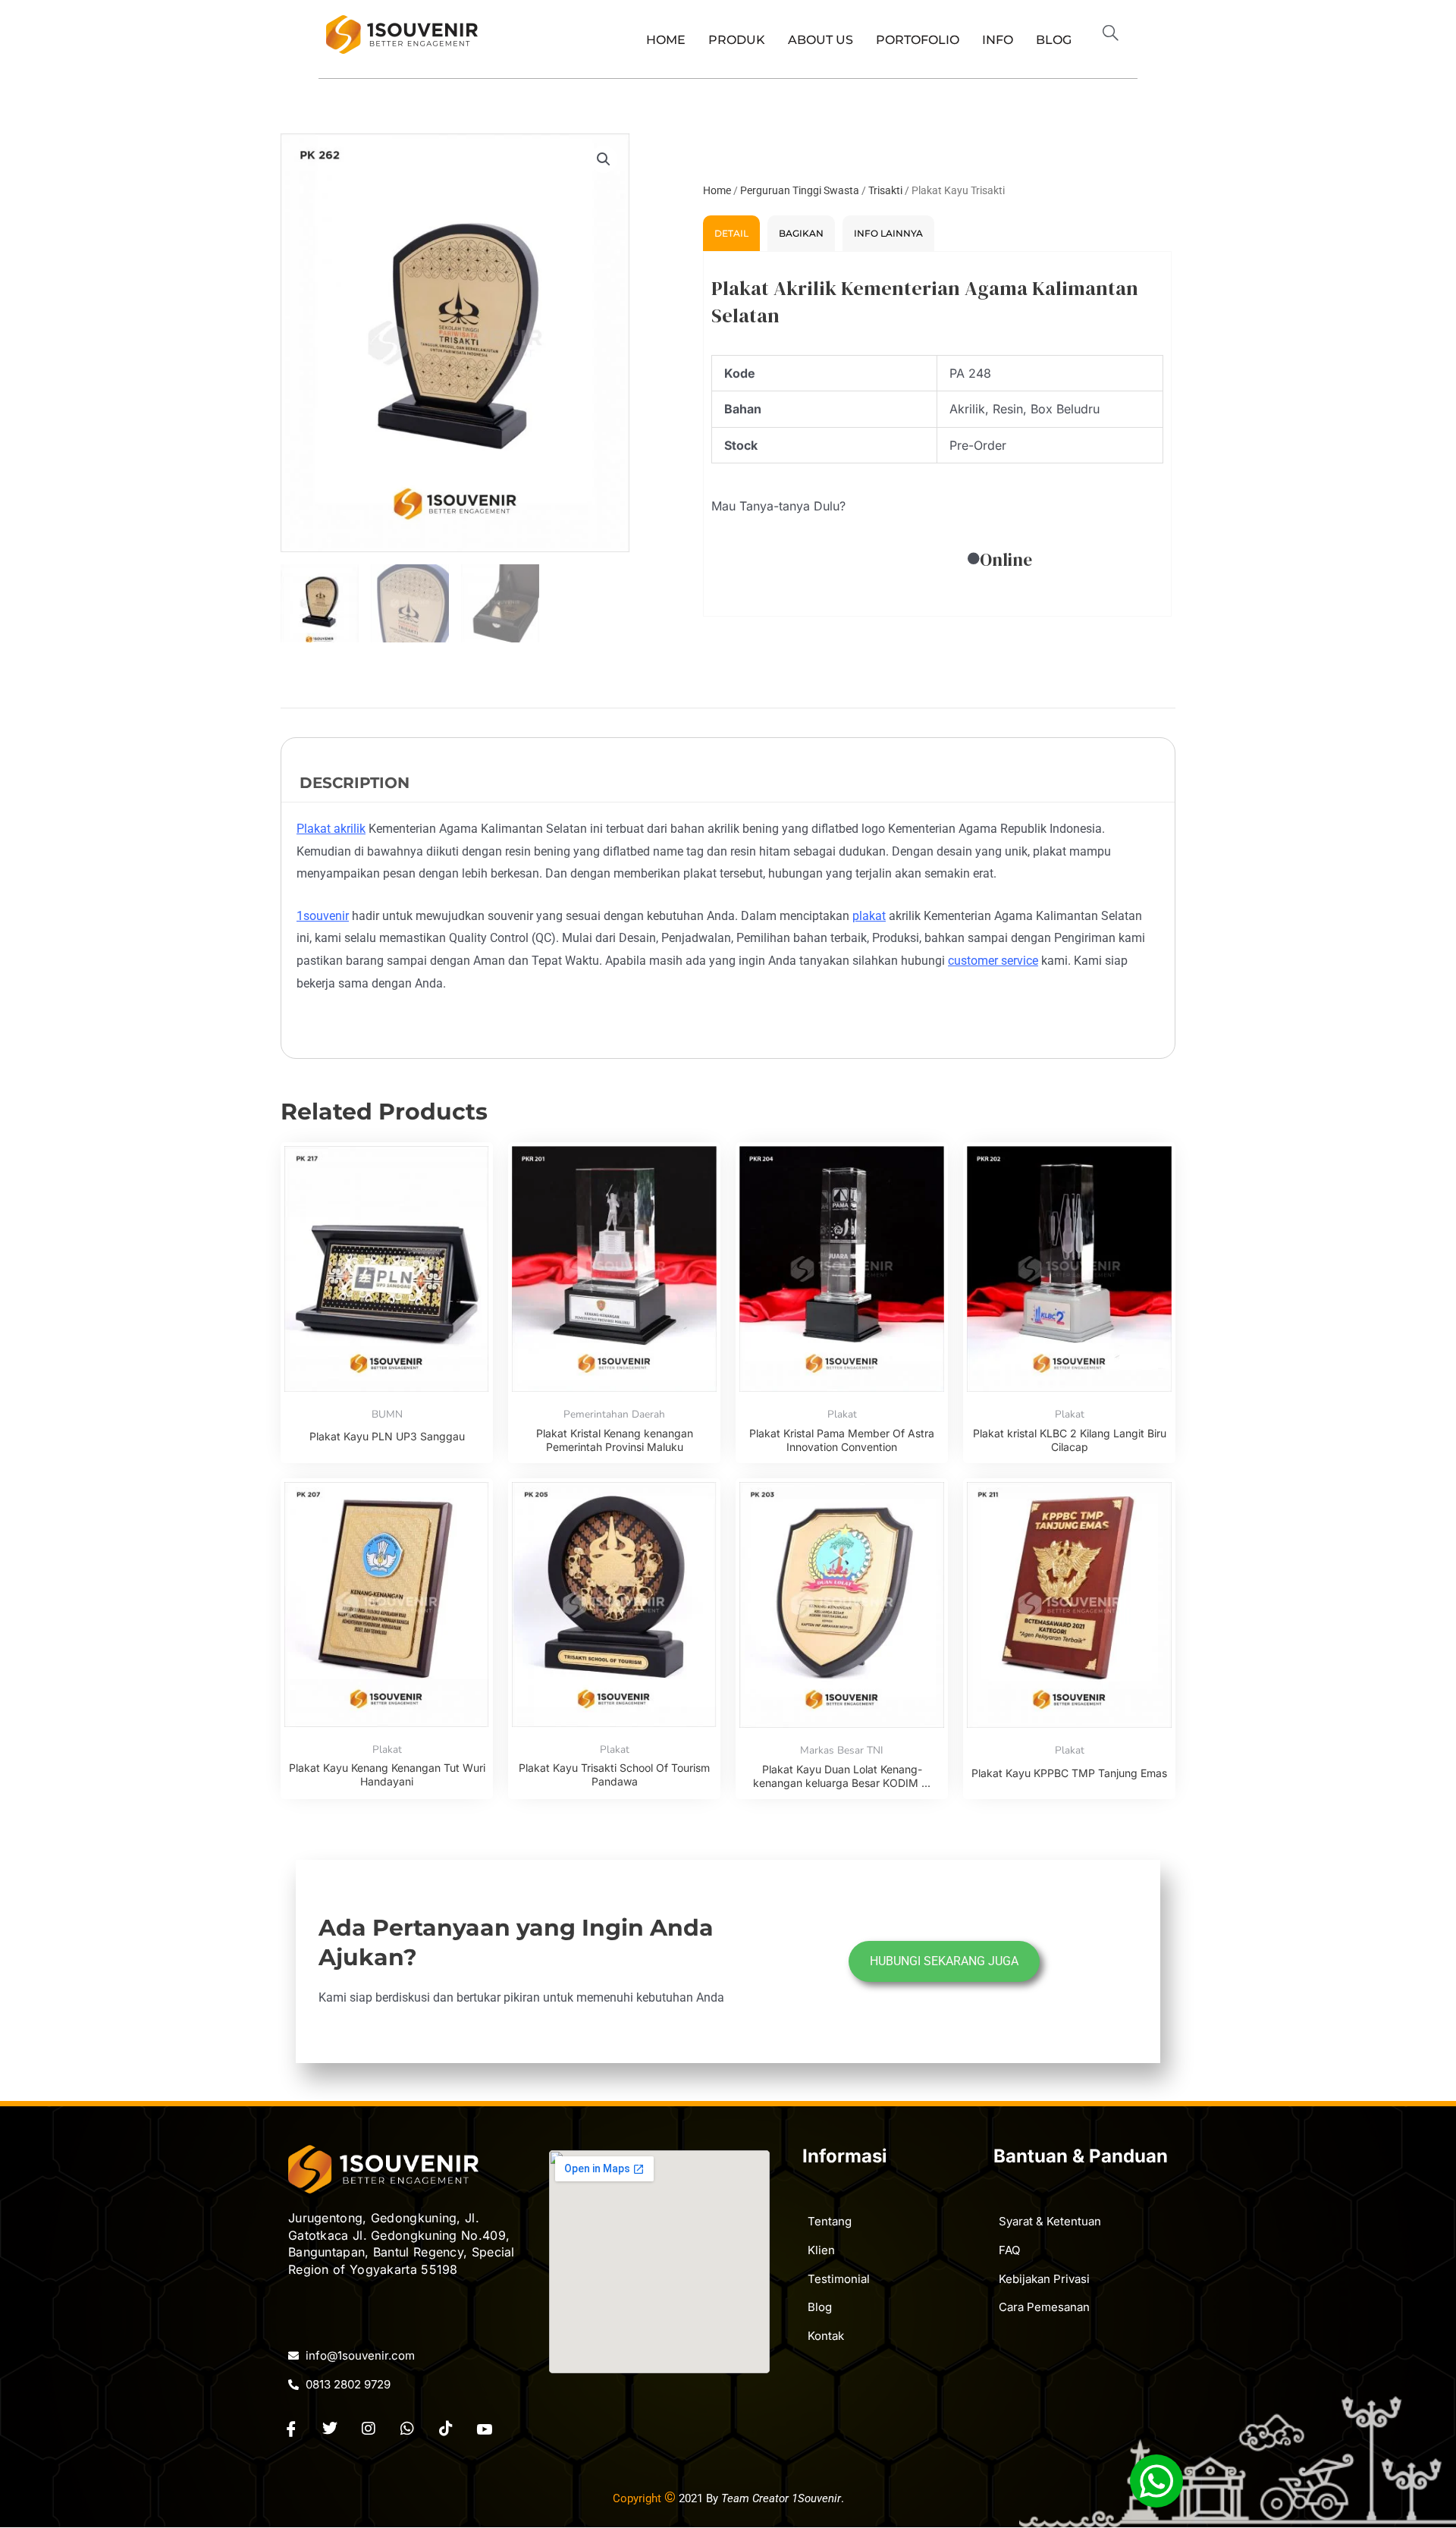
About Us (821, 40)
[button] (1117, 35)
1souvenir (323, 916)
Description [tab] (355, 783)
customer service (993, 961)
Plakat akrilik (331, 829)
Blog (1054, 40)
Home (666, 40)
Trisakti (885, 190)
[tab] (731, 233)
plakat (869, 916)
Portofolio (918, 40)
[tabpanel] (937, 434)
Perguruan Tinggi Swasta (800, 190)
